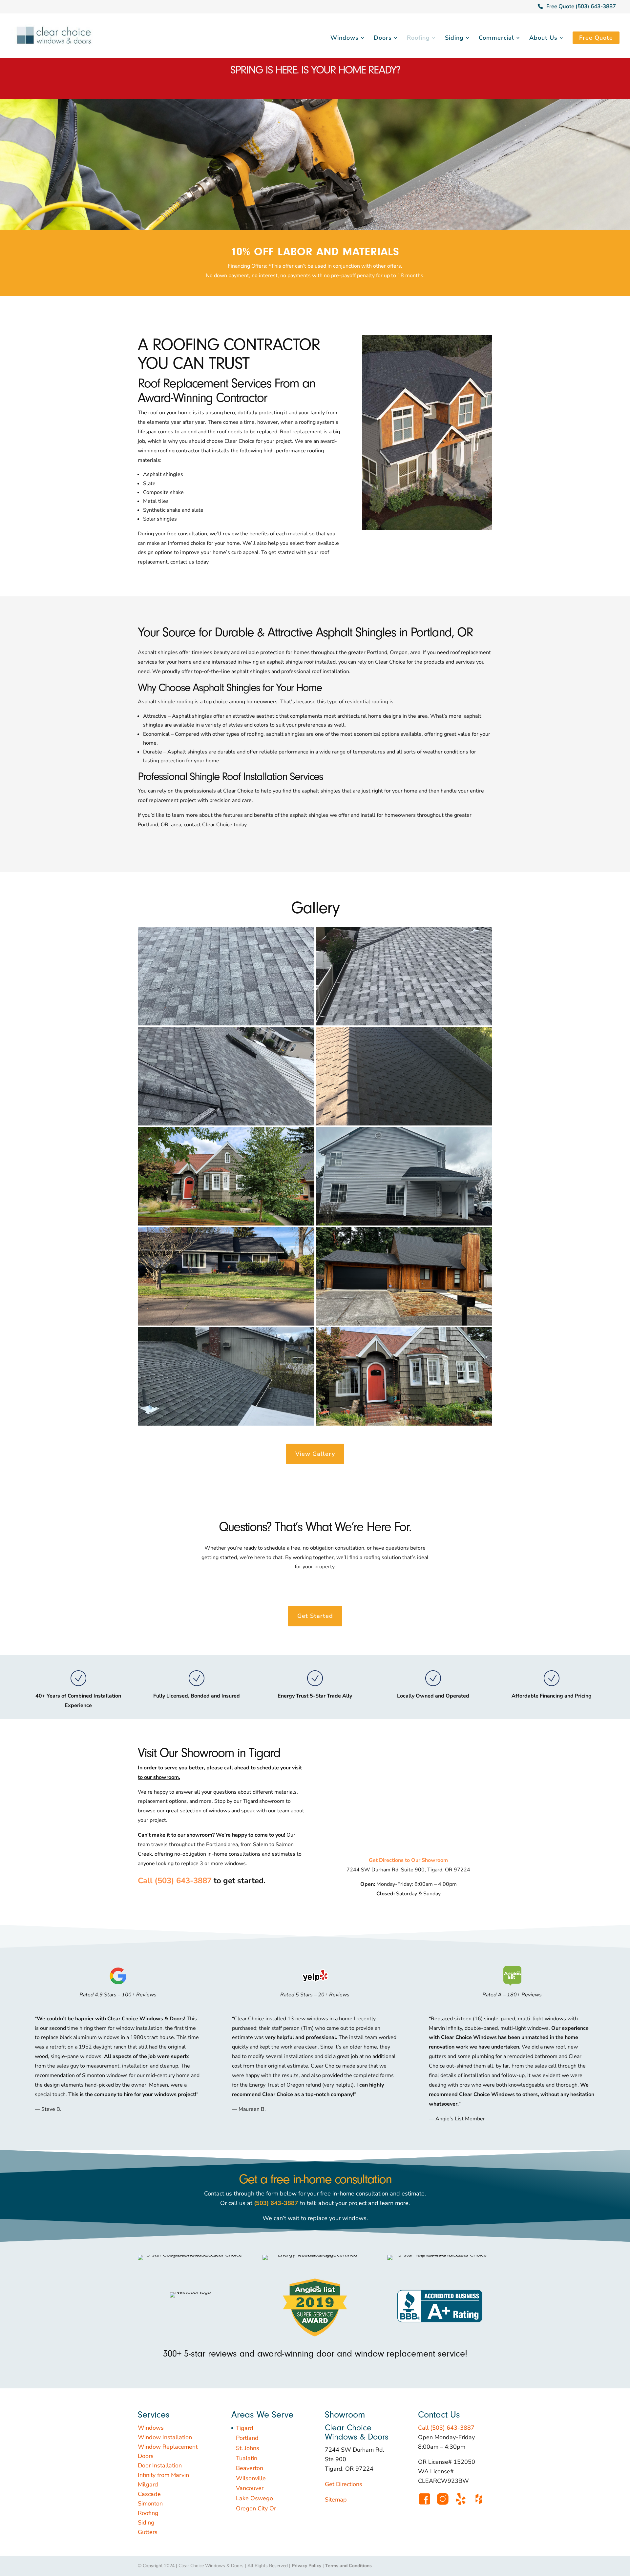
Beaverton (250, 2468)
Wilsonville (251, 2478)
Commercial (496, 39)
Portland (247, 2438)
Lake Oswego (254, 2498)
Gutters (148, 2532)
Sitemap (336, 2500)
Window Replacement (168, 2447)
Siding (454, 39)
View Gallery (315, 1454)
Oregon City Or (256, 2508)
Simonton (150, 2504)
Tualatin (247, 2458)
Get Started (315, 1616)
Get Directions (344, 2484)
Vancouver (250, 2488)
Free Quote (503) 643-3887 (581, 6)
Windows (345, 39)
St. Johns (248, 2448)
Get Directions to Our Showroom (408, 1860)
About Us (543, 39)
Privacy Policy (306, 2566)
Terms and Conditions (348, 2566)
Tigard (245, 2428)
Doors (383, 39)
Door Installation (160, 2465)
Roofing (418, 39)
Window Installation (165, 2437)
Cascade (149, 2494)
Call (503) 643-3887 (175, 1881)
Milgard (148, 2484)
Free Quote (596, 38)
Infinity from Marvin (163, 2475)
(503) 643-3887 (276, 2203)
